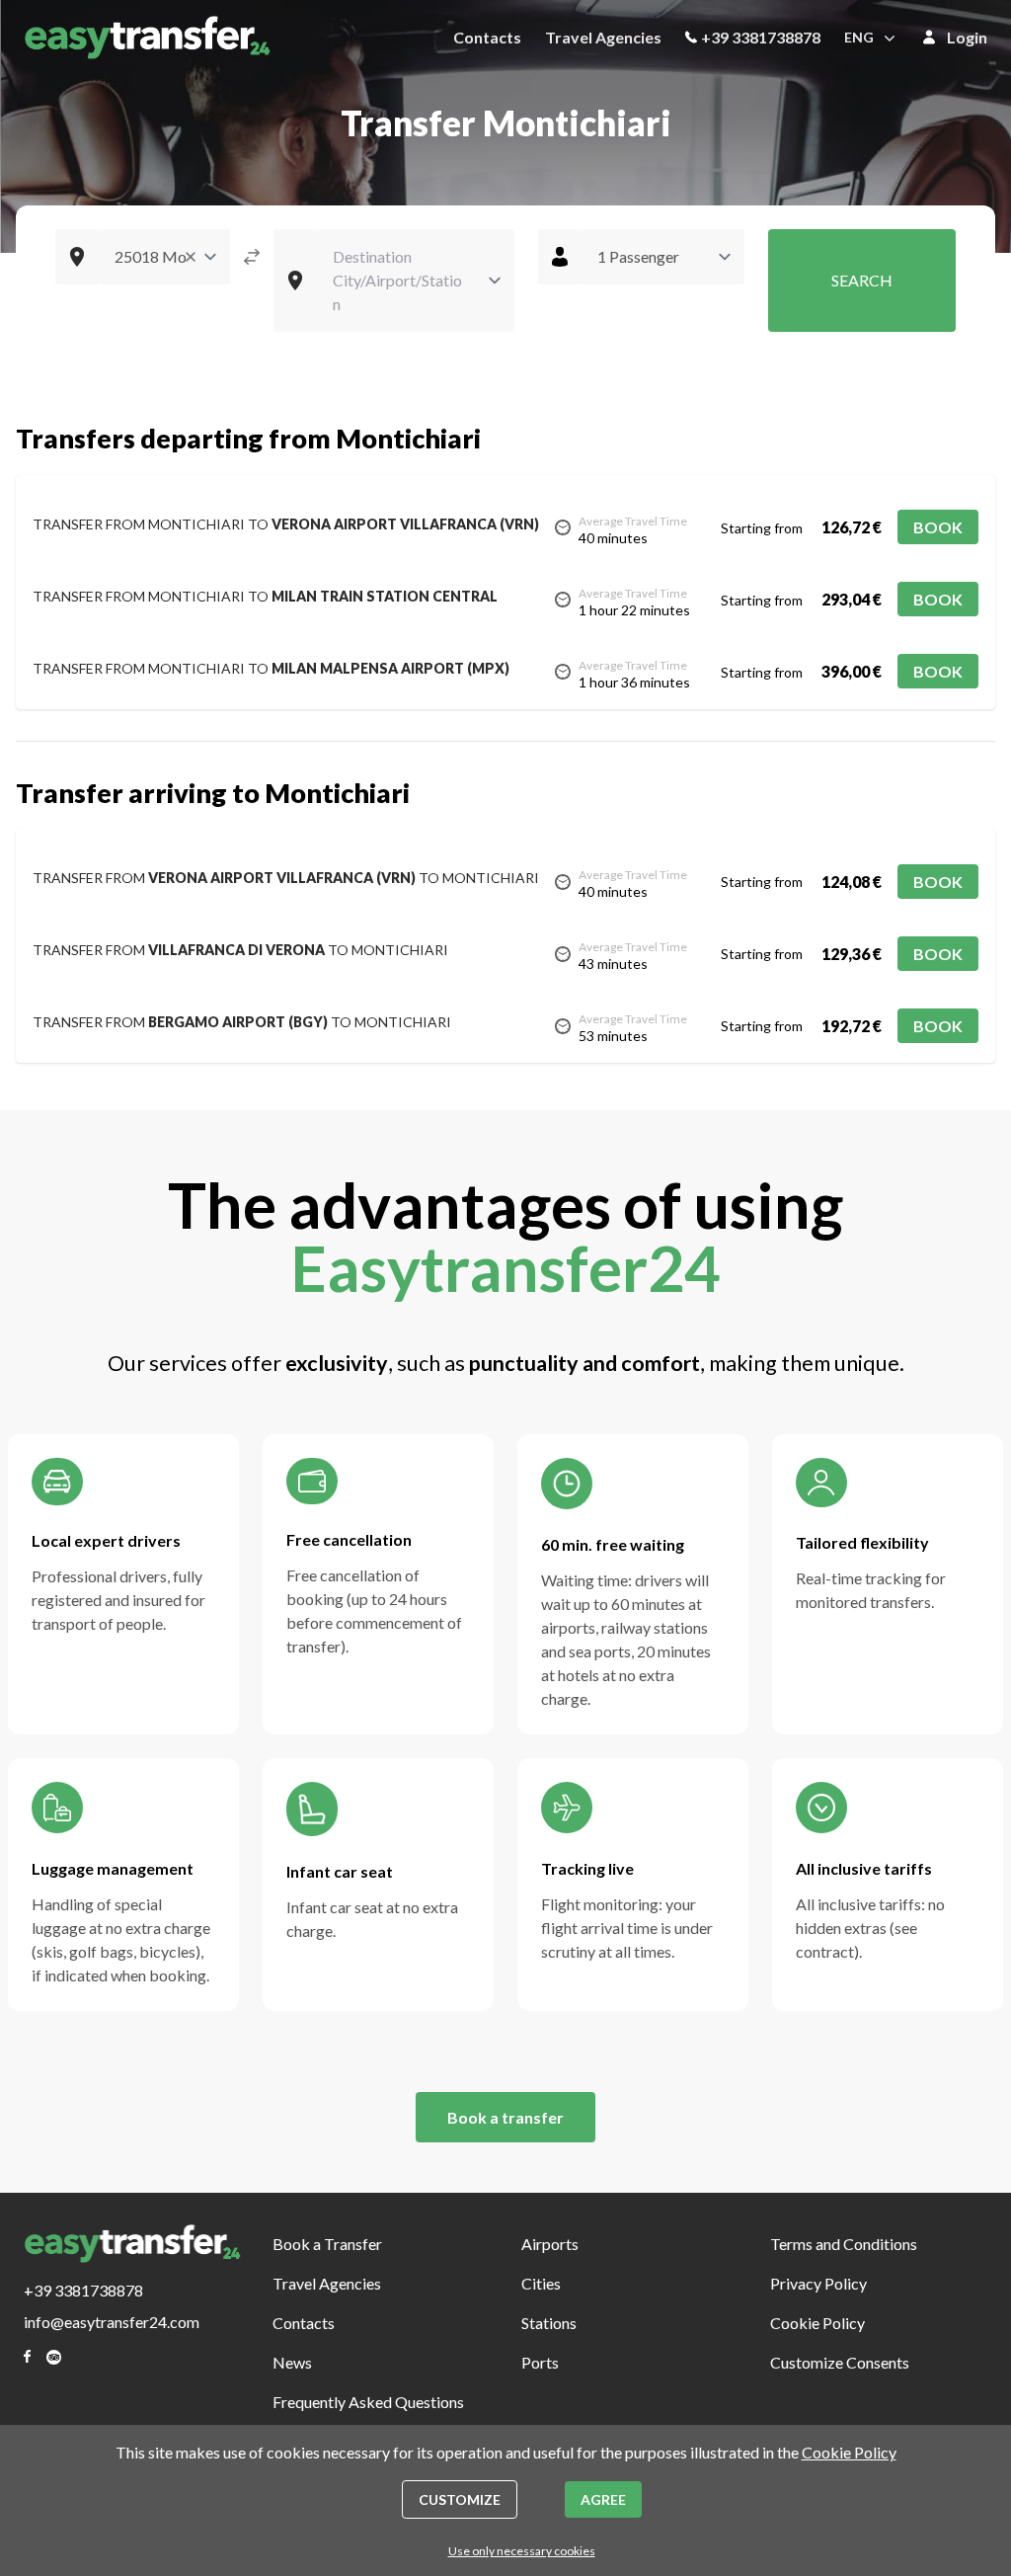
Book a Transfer (327, 2244)
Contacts (487, 37)
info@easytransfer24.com (112, 2322)
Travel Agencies (603, 37)
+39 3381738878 (761, 37)
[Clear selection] (191, 257)
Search (862, 280)
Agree (603, 2499)
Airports (550, 2244)
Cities (541, 2283)
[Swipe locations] (252, 257)
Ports (540, 2362)
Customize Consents (840, 2362)
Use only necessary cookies (522, 2551)
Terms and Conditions (844, 2244)
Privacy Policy (818, 2283)
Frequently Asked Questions (368, 2402)
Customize (460, 2499)
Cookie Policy (817, 2323)
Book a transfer (505, 2117)
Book (938, 527)
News (292, 2362)
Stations (549, 2323)
